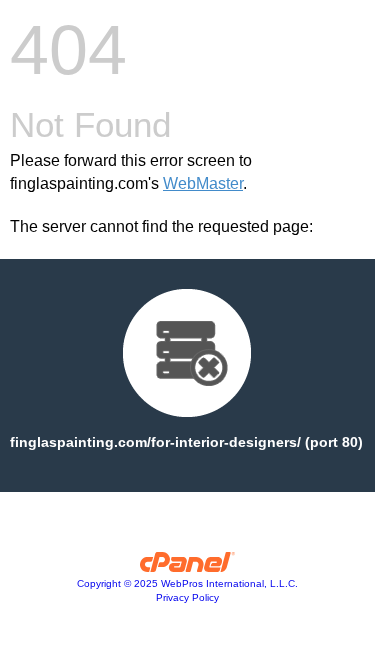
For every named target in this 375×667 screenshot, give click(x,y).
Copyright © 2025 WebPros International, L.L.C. (187, 583)
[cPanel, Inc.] (187, 567)
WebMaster (203, 183)
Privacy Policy (187, 597)
